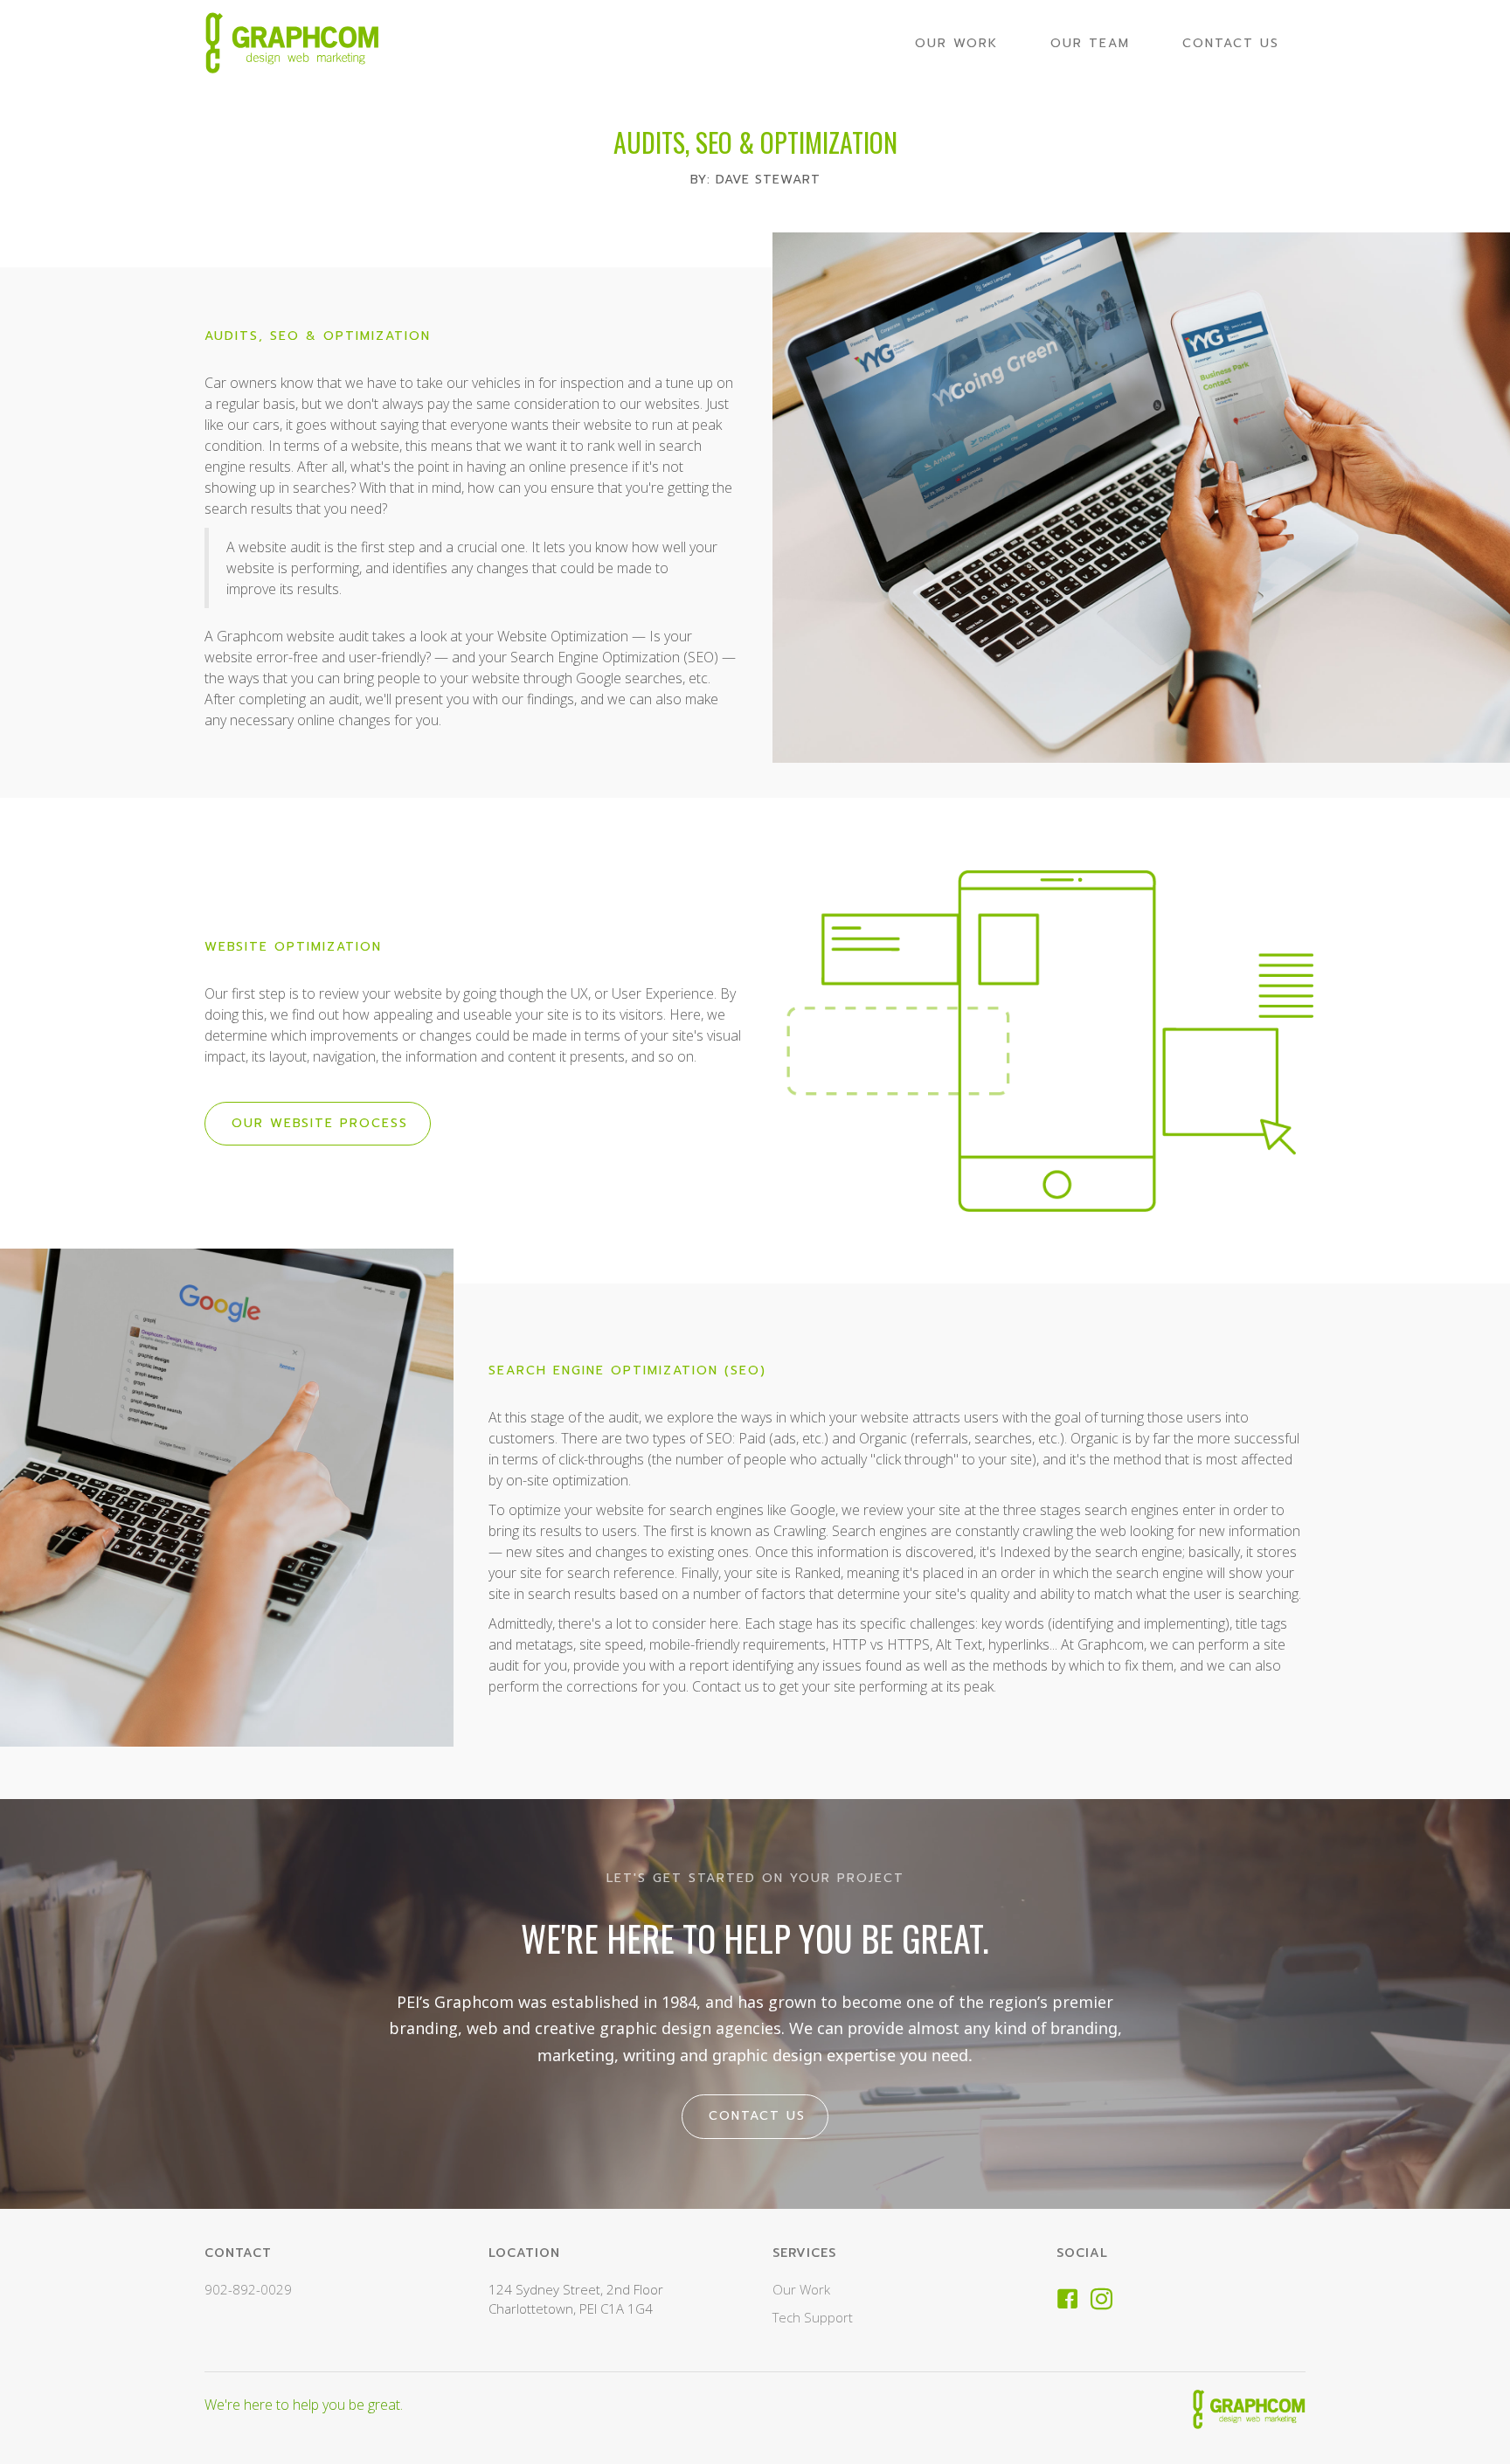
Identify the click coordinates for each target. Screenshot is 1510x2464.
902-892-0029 (248, 2289)
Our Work (801, 2289)
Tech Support (813, 2317)
